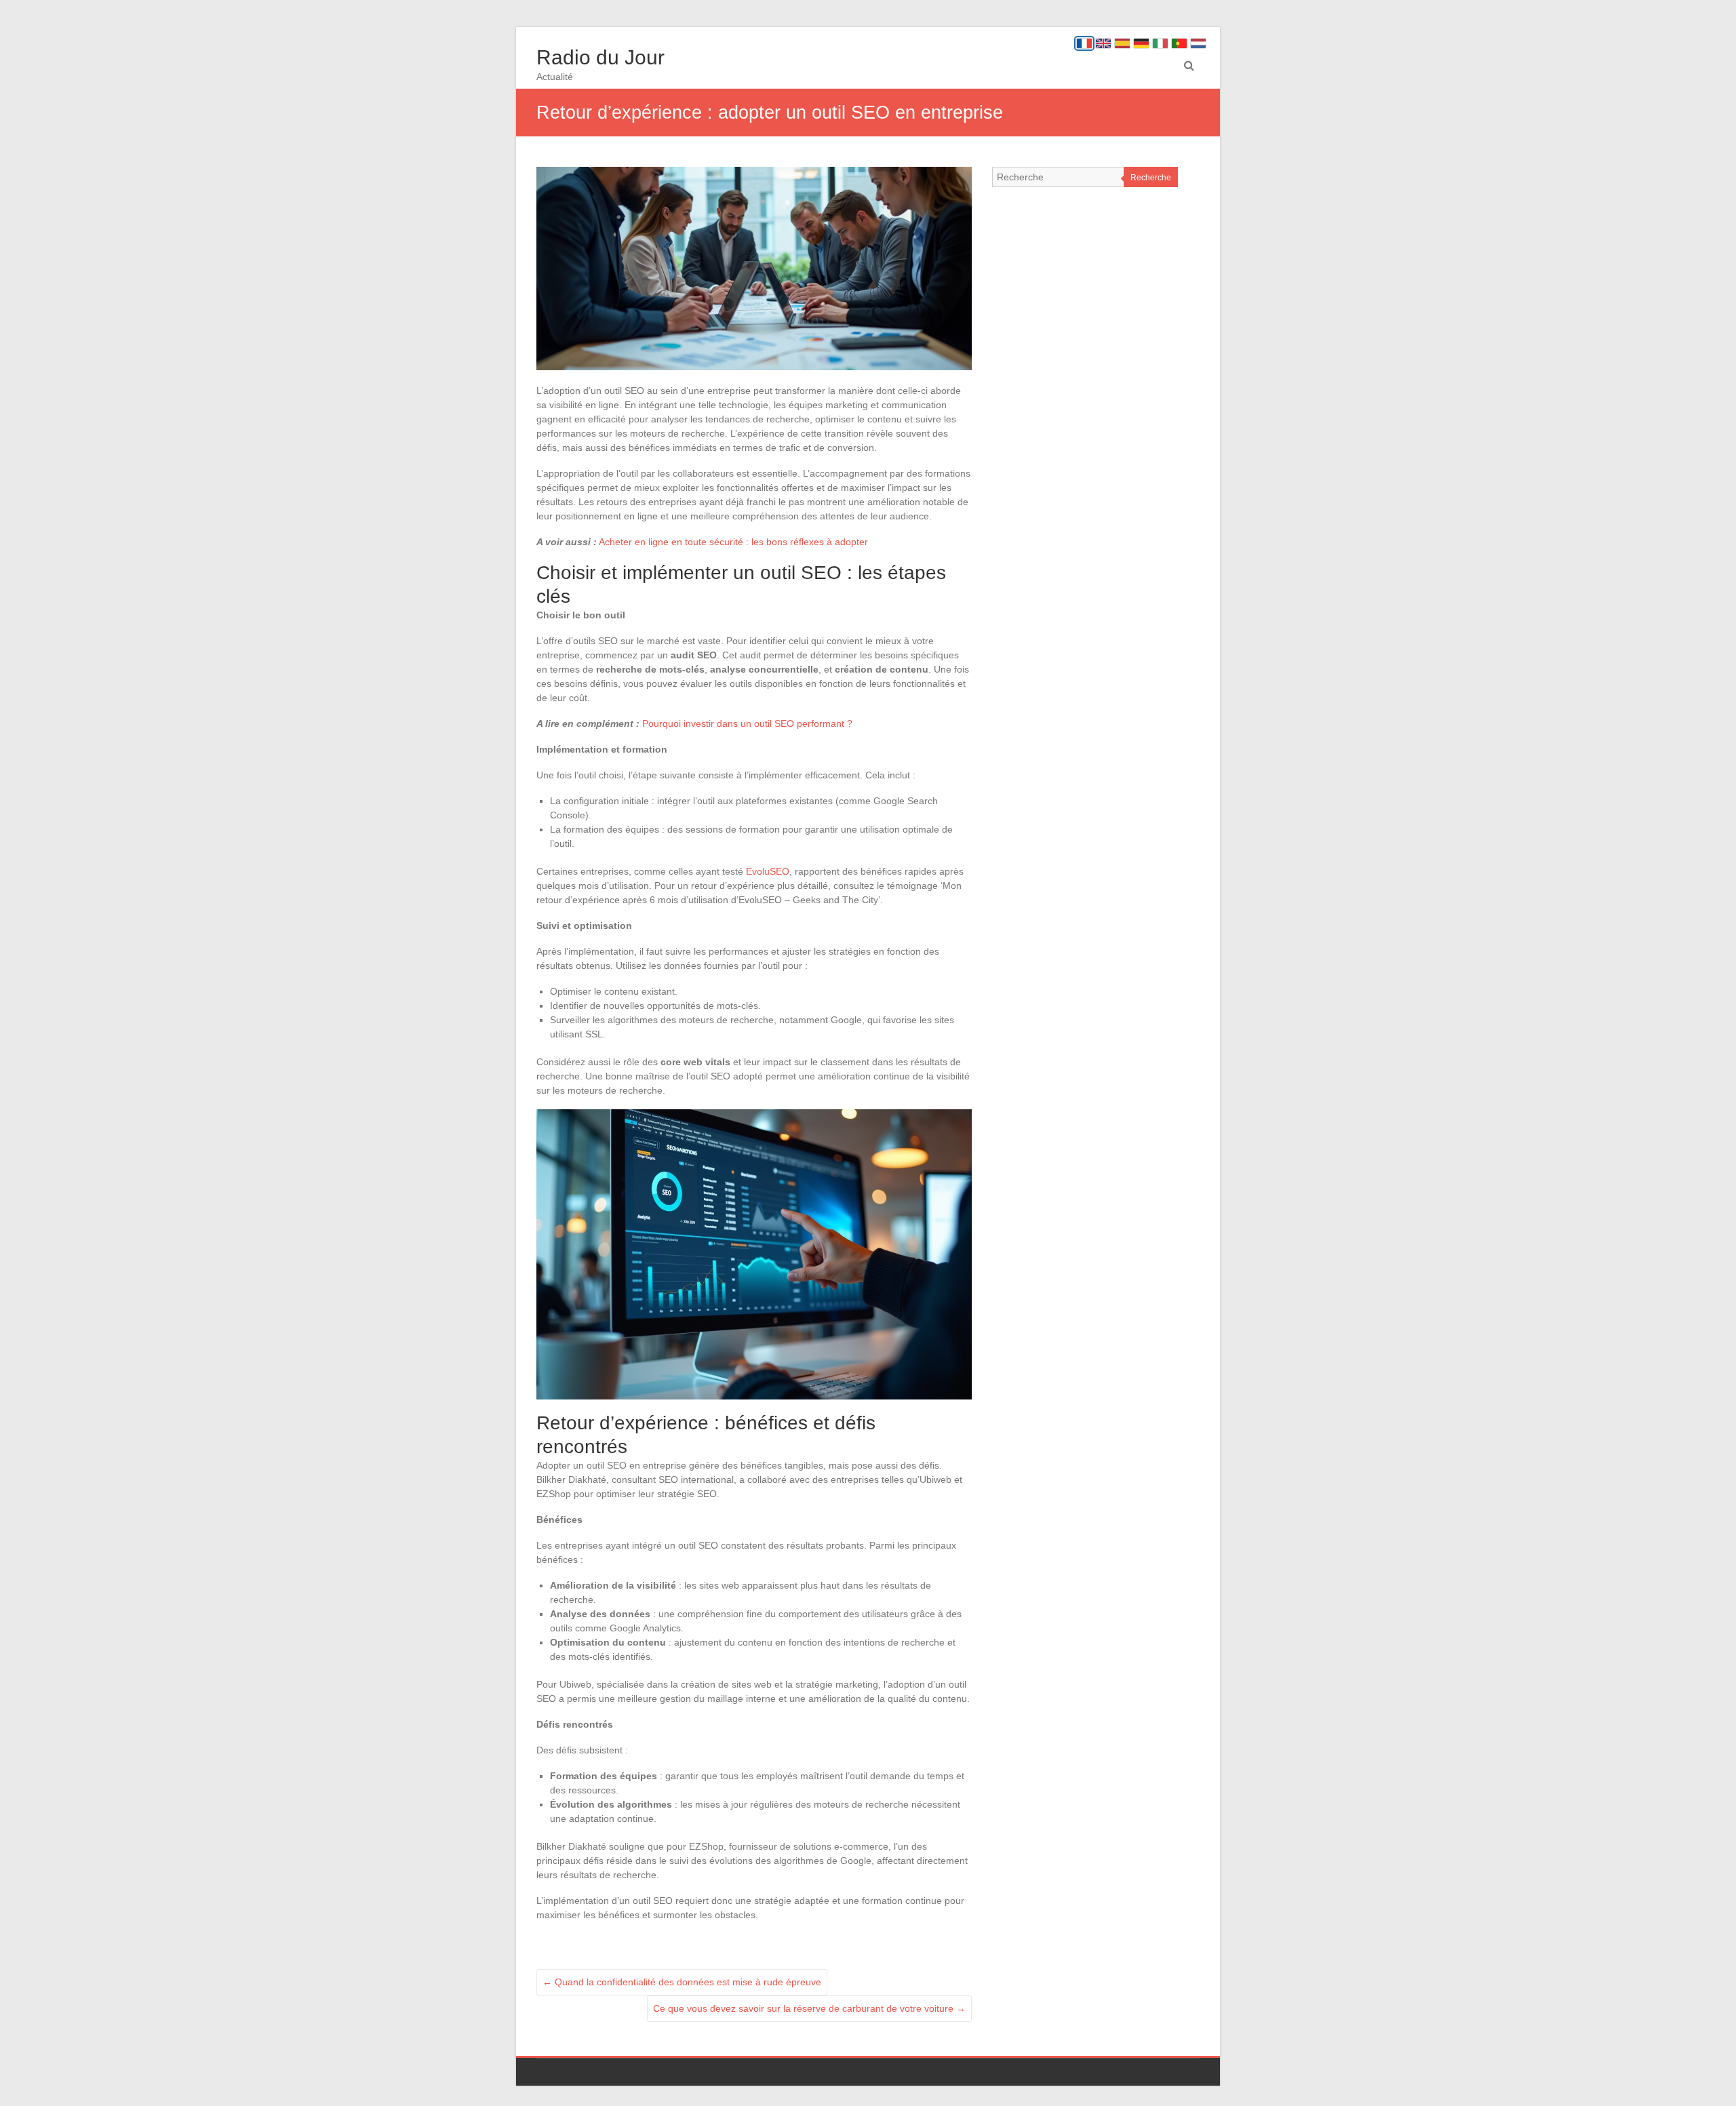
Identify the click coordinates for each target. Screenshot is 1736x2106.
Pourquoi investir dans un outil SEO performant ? (747, 723)
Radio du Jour (600, 57)
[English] (1103, 43)
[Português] (1179, 43)
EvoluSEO (768, 871)
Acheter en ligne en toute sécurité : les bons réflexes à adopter (733, 542)
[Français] (1084, 43)
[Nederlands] (1198, 43)
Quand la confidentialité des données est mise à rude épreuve (682, 1982)
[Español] (1122, 43)
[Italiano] (1160, 43)
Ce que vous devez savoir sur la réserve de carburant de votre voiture (809, 2008)
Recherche (1151, 178)
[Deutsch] (1141, 43)
